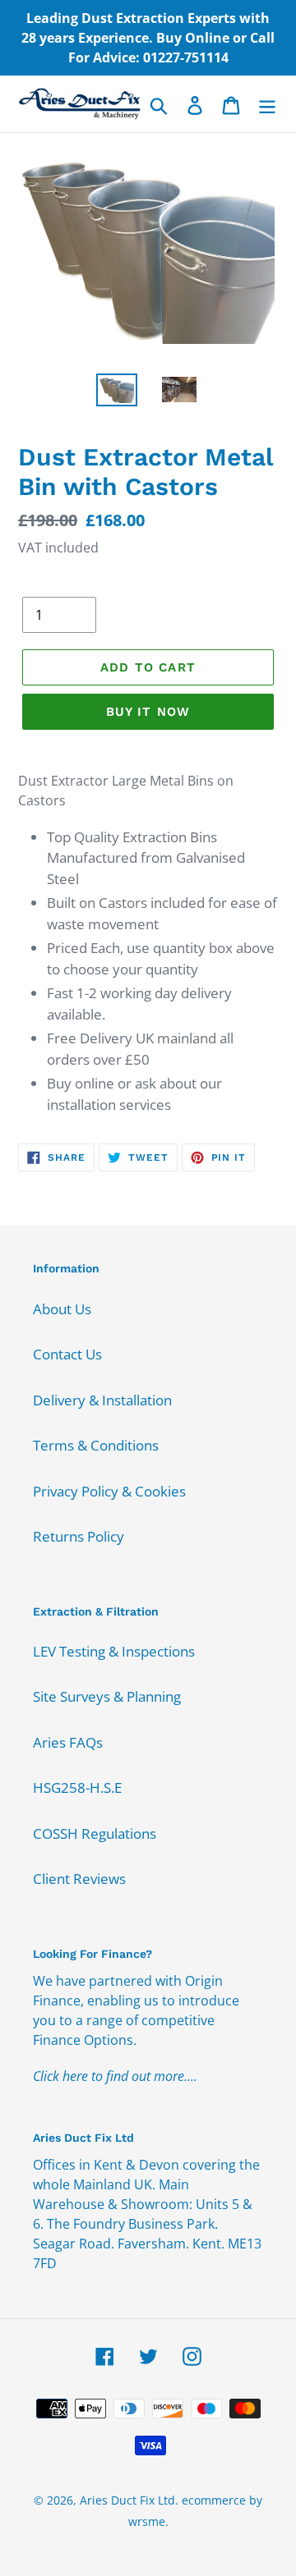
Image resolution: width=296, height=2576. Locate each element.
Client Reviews (79, 1879)
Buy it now (148, 712)
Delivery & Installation (102, 1400)
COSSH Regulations (95, 1833)
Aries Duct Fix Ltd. (129, 2500)
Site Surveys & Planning (107, 1696)
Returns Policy (79, 1536)
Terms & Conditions (96, 1445)
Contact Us (67, 1354)
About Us (62, 1309)
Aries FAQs (68, 1742)
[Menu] (267, 104)
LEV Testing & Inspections (114, 1651)
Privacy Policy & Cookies (109, 1491)
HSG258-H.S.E (77, 1788)
